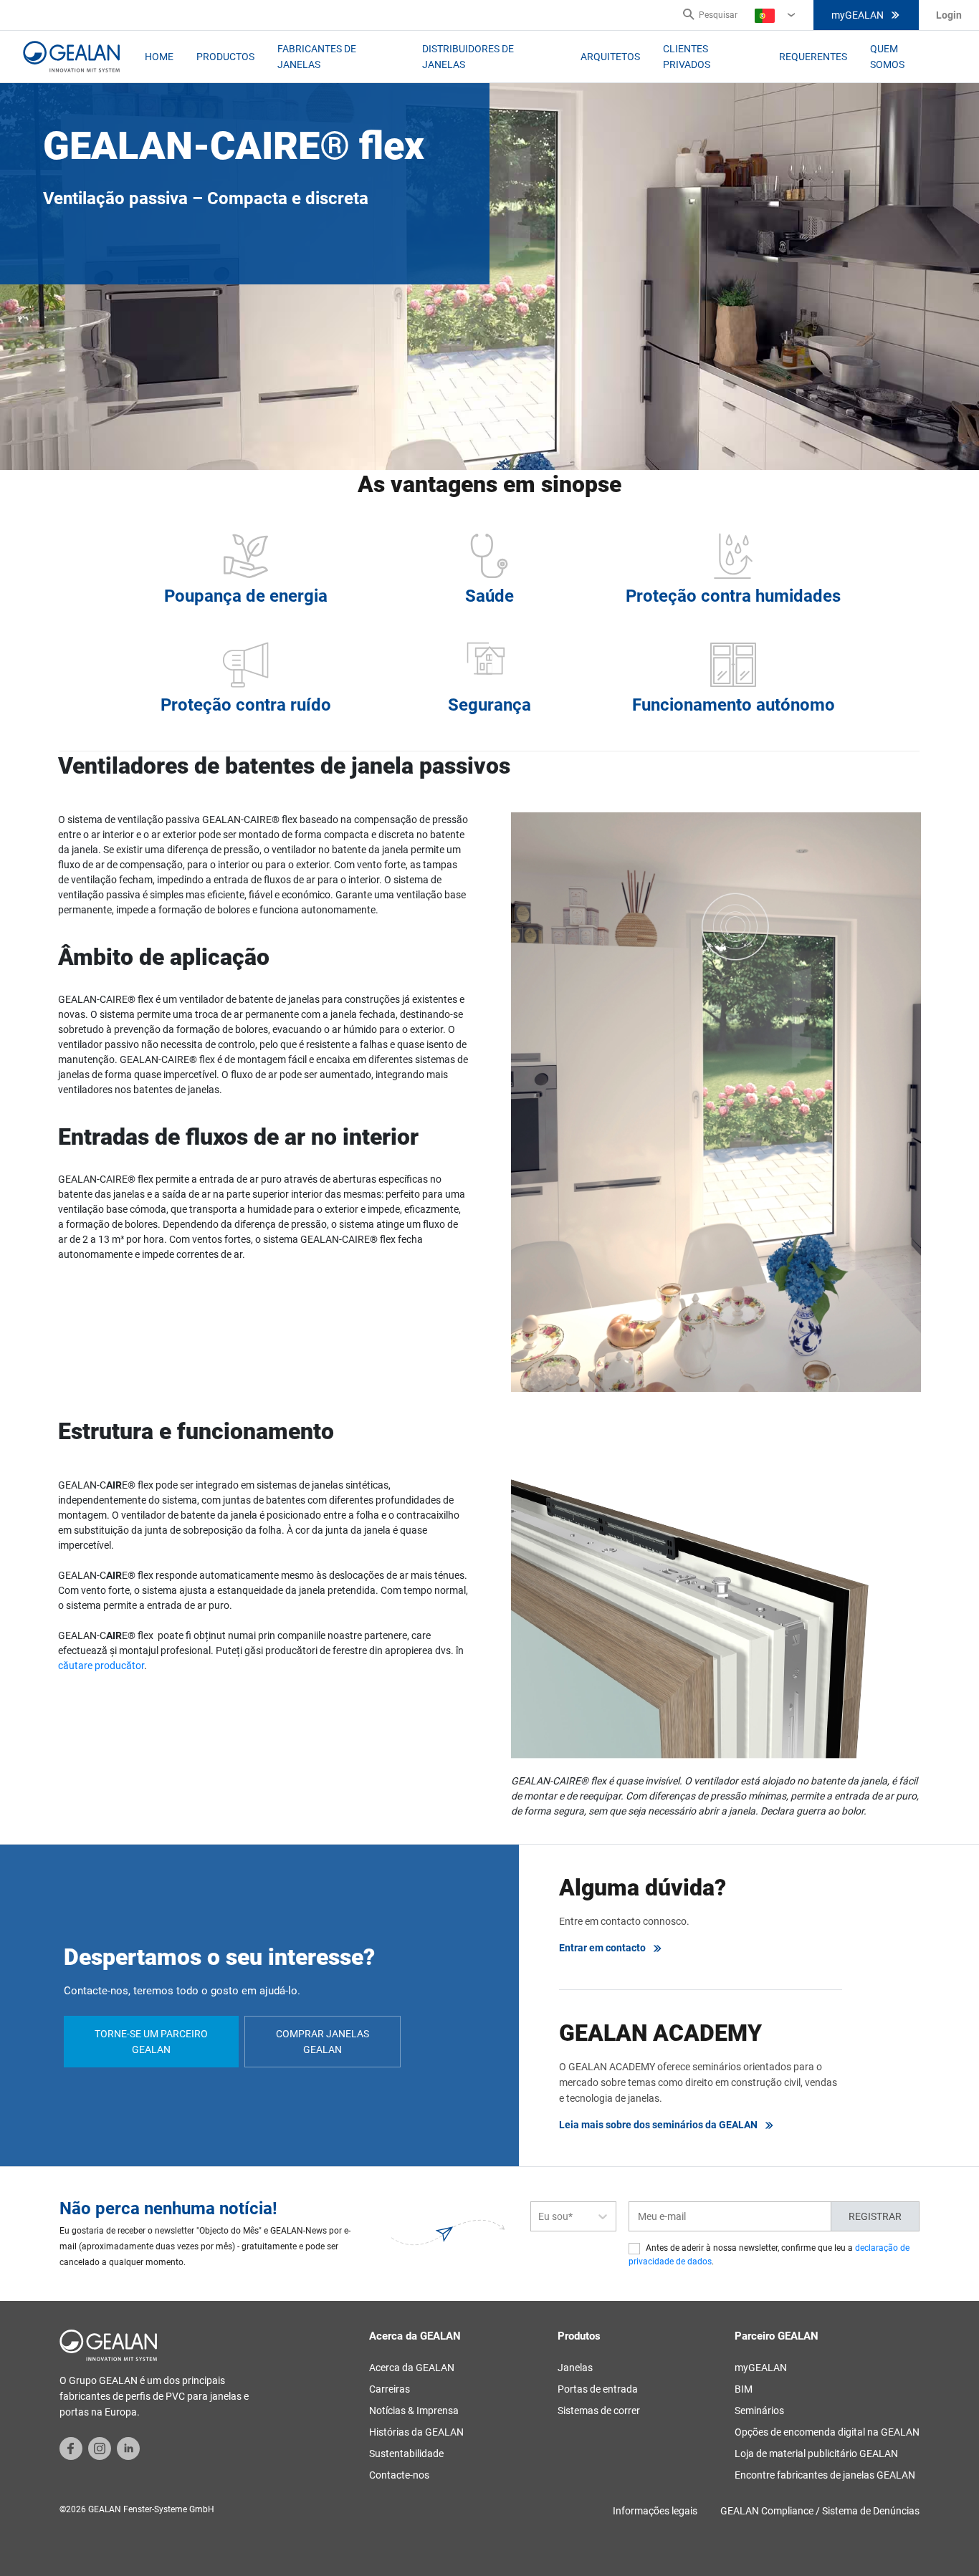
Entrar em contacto (602, 1948)
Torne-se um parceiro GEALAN (151, 2042)
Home (159, 57)
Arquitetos (610, 57)
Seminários (759, 2411)
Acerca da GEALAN (412, 2368)
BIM (744, 2389)
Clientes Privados (687, 57)
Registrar (875, 2216)
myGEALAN (858, 15)
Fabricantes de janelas (317, 57)
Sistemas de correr (599, 2411)
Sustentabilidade (406, 2454)
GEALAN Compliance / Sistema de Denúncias (820, 2511)
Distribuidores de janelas (468, 57)
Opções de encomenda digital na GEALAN (827, 2432)
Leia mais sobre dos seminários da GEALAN (658, 2125)
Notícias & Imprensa (414, 2411)
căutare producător (101, 1666)
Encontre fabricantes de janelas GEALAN (825, 2475)
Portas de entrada (598, 2389)
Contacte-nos (399, 2475)
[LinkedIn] (128, 2448)
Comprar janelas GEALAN (323, 2042)
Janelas (575, 2368)
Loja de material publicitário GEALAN (816, 2454)
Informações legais (655, 2511)
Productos (225, 57)
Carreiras (390, 2389)
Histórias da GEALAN (416, 2432)
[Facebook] (71, 2448)
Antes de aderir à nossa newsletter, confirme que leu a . (769, 2255)
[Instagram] (100, 2448)
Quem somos (887, 57)
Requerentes (813, 57)
